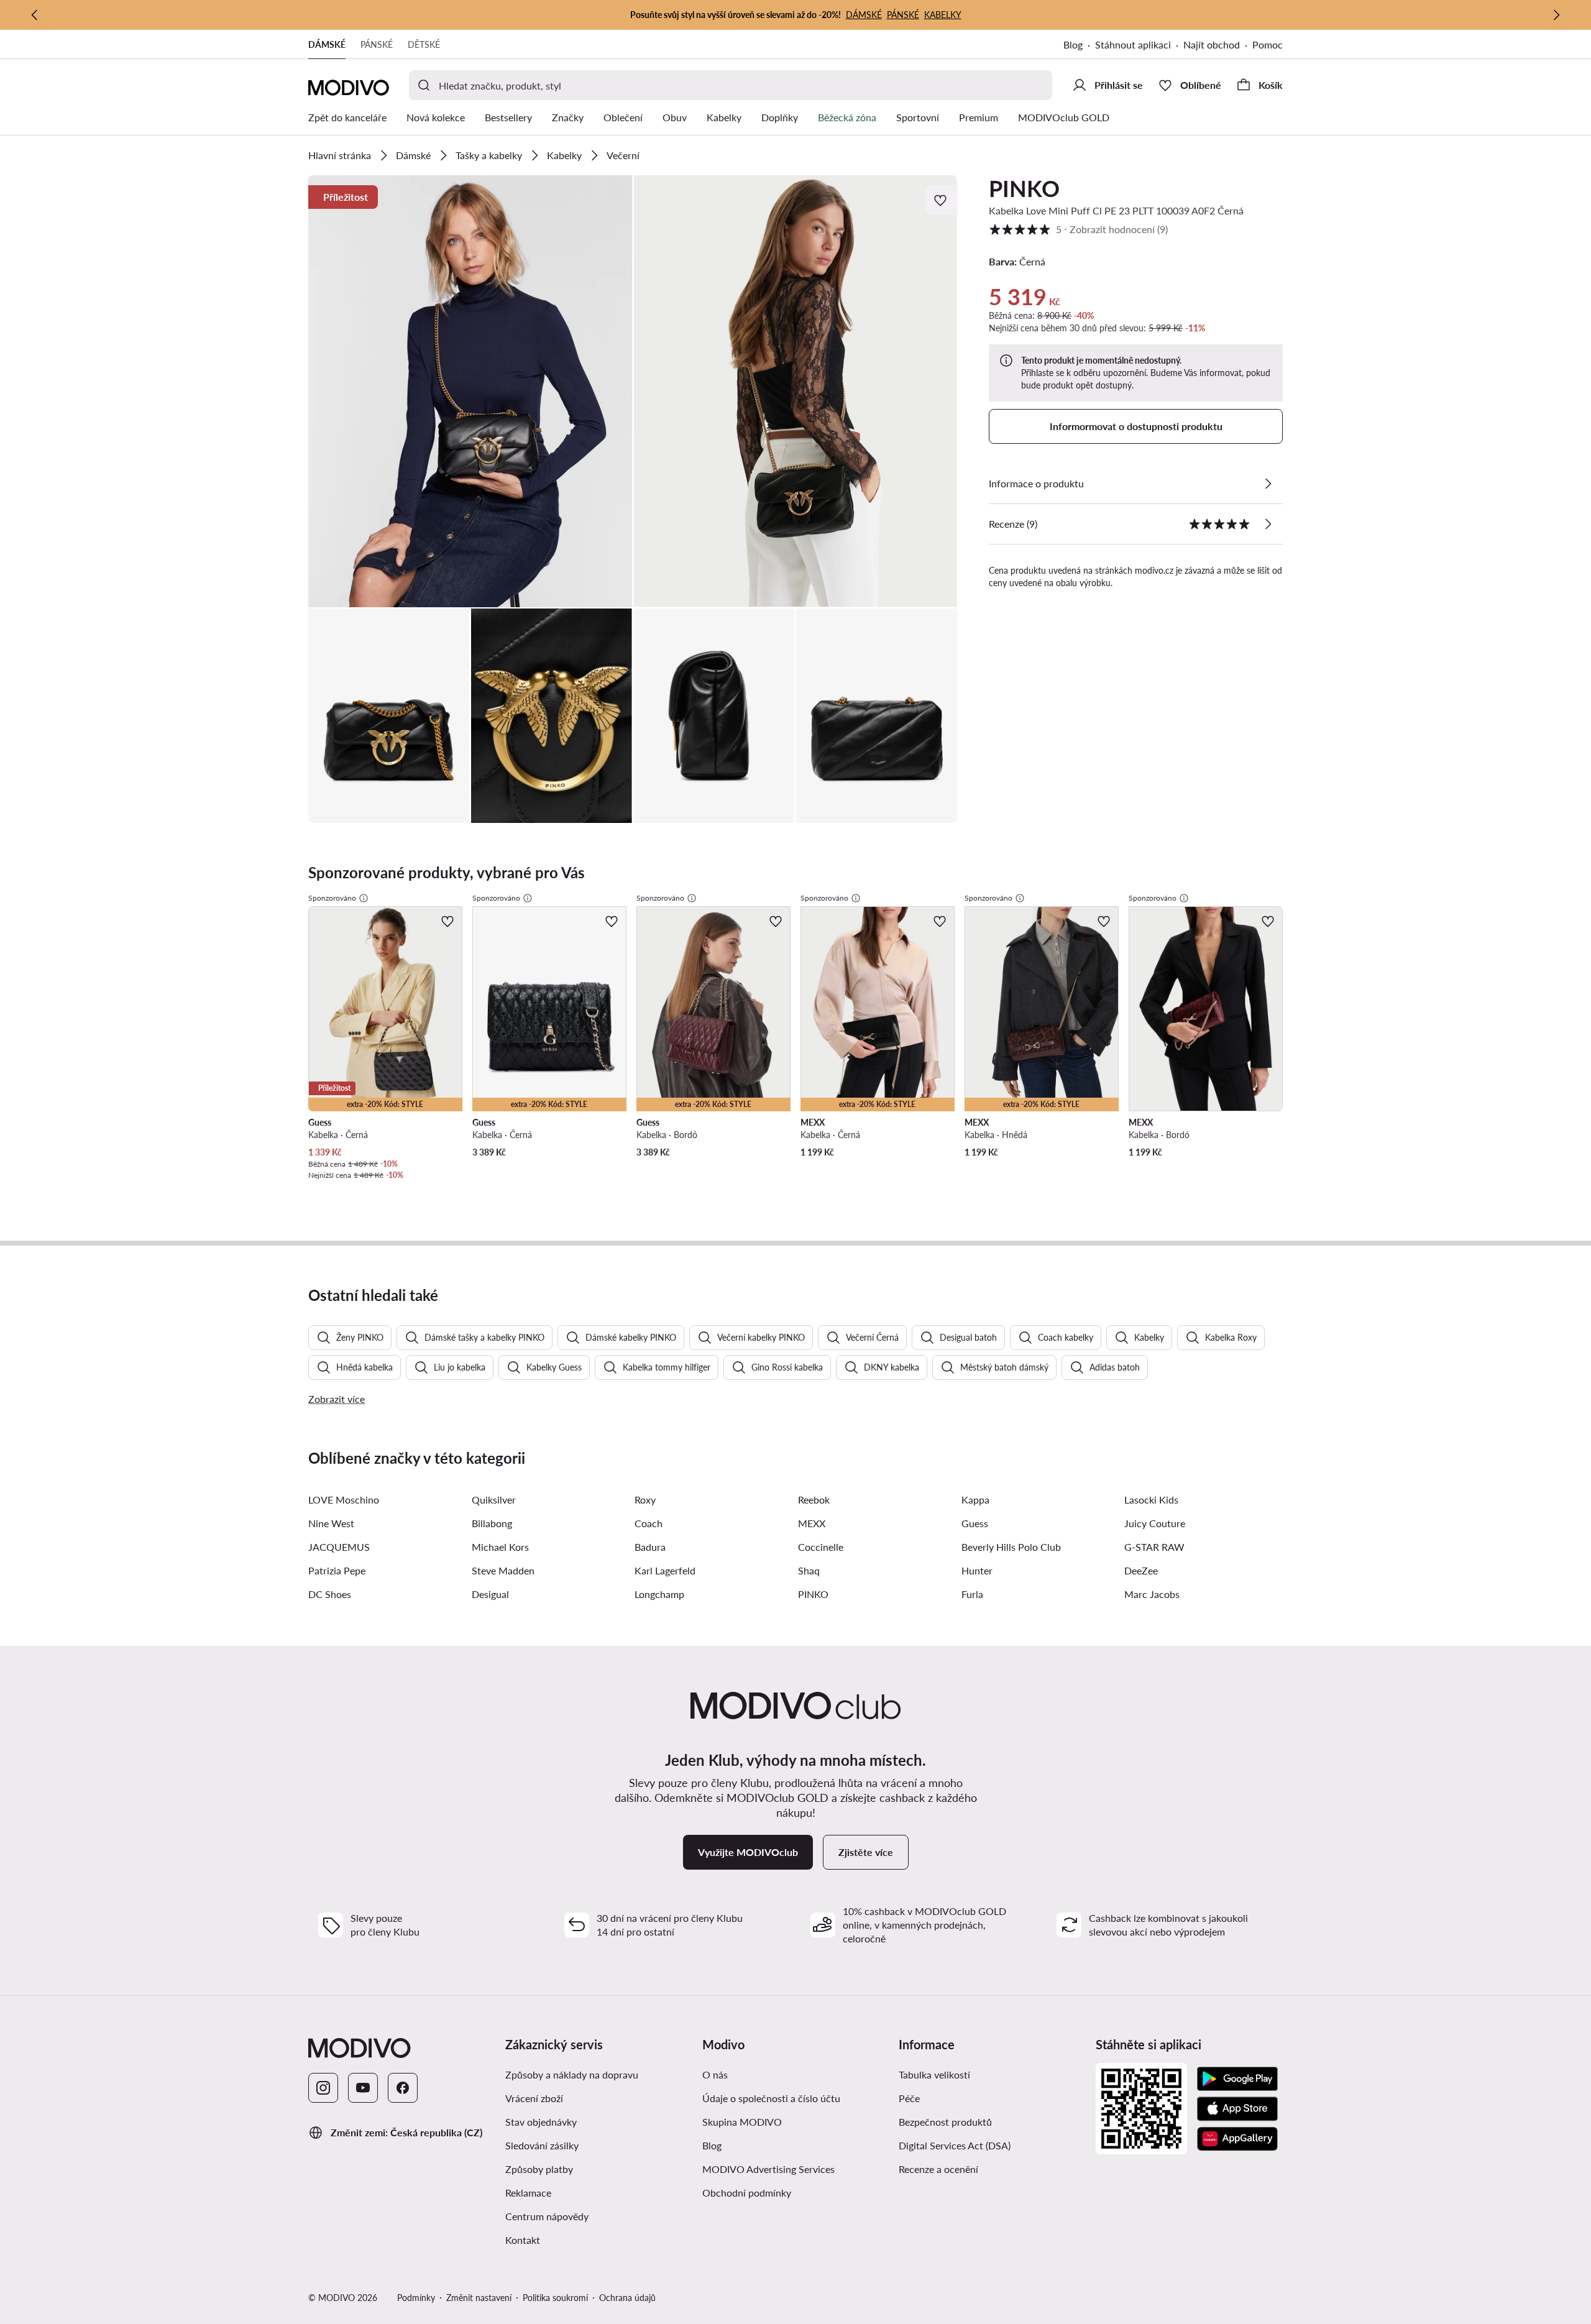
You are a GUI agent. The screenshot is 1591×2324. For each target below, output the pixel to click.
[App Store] (1237, 2109)
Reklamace (528, 2193)
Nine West (331, 1523)
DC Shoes (330, 1594)
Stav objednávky (541, 2122)
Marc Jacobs (1152, 1594)
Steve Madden (503, 1570)
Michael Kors (500, 1547)
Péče (909, 2098)
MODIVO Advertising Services (768, 2169)
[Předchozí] (35, 15)
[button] (470, 391)
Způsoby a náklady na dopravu (572, 2074)
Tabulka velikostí (934, 2074)
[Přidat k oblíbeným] (942, 200)
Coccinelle (821, 1547)
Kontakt (523, 2240)
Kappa (975, 1500)
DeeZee (1141, 1570)
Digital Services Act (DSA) (955, 2145)
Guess (975, 1523)
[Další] (1556, 15)
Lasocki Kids (1151, 1500)
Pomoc (1268, 44)
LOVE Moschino (344, 1500)
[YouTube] (363, 2088)
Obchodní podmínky (747, 2193)
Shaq (809, 1570)
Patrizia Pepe (337, 1570)
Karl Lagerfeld (665, 1570)
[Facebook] (403, 2088)
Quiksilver (494, 1500)
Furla (972, 1594)
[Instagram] (323, 2088)
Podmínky (416, 2298)
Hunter (977, 1570)
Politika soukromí (555, 2298)
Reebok (814, 1500)
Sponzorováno (332, 898)
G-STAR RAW (1154, 1547)
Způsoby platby (539, 2169)
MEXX (812, 1523)
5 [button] (1078, 229)
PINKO (1024, 188)
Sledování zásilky (542, 2145)
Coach (649, 1523)
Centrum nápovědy (547, 2216)
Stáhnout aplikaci (1133, 44)
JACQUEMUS (339, 1547)
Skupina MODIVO (742, 2122)
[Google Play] (1237, 2079)
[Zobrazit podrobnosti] (1268, 484)
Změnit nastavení (479, 2298)
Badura (650, 1547)
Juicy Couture (1155, 1523)
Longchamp (659, 1594)
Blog (1073, 44)
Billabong (492, 1523)
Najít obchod (1212, 44)
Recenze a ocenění (938, 2169)
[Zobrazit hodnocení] (1268, 524)
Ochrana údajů (627, 2298)
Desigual (490, 1594)
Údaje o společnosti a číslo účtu (771, 2098)
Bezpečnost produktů (945, 2122)
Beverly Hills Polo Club (1011, 1547)
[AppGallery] (1237, 2139)
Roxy (645, 1500)
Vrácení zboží (534, 2098)
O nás (715, 2074)
